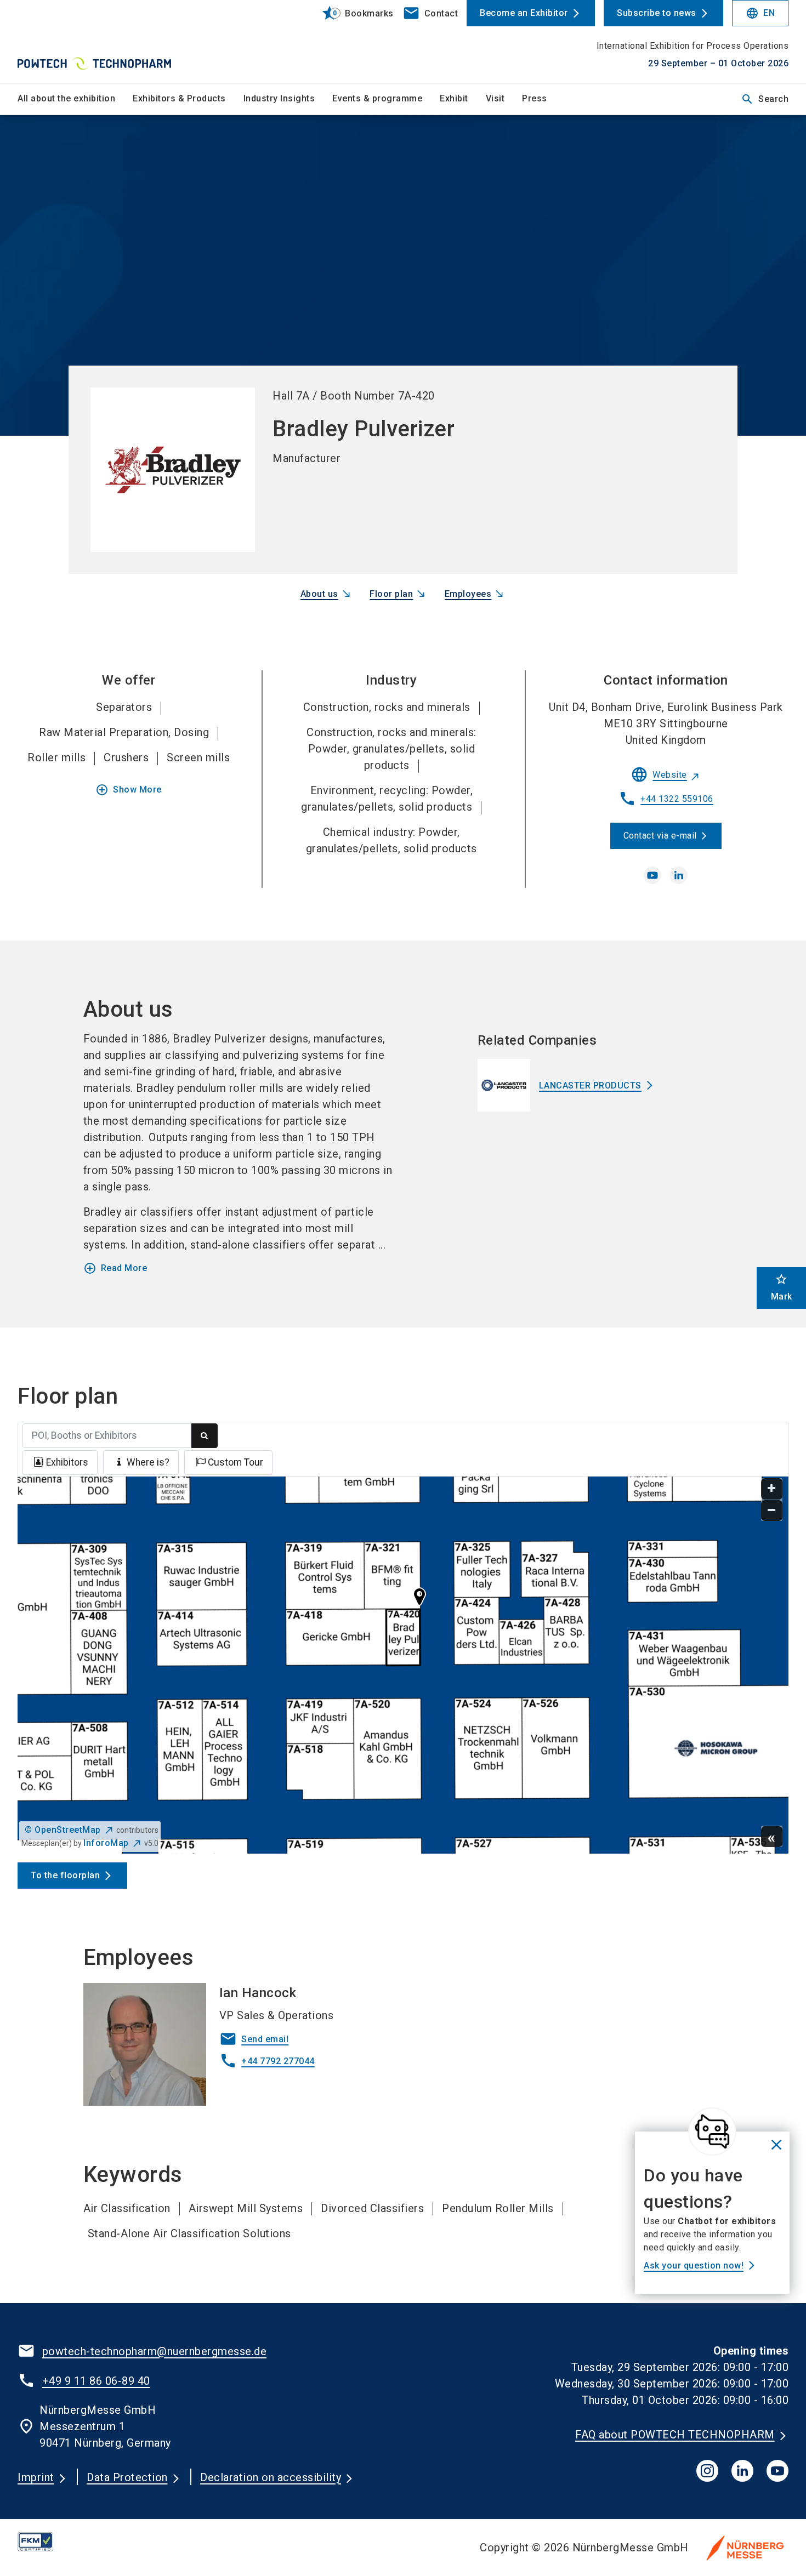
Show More (129, 790)
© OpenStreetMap (63, 1830)
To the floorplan (65, 1875)
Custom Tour (235, 1462)
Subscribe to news (657, 13)
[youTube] (777, 2471)
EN (760, 13)
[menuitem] (75, 99)
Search (765, 99)
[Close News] (712, 2132)
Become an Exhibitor (524, 13)
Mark (782, 1287)
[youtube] (652, 875)
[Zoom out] (772, 1511)
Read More (115, 1268)
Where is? (148, 1462)
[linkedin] (679, 875)
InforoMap (106, 1843)
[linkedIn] (742, 2471)
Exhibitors (67, 1462)
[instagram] (707, 2471)
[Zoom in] (772, 1489)
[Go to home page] (107, 42)
